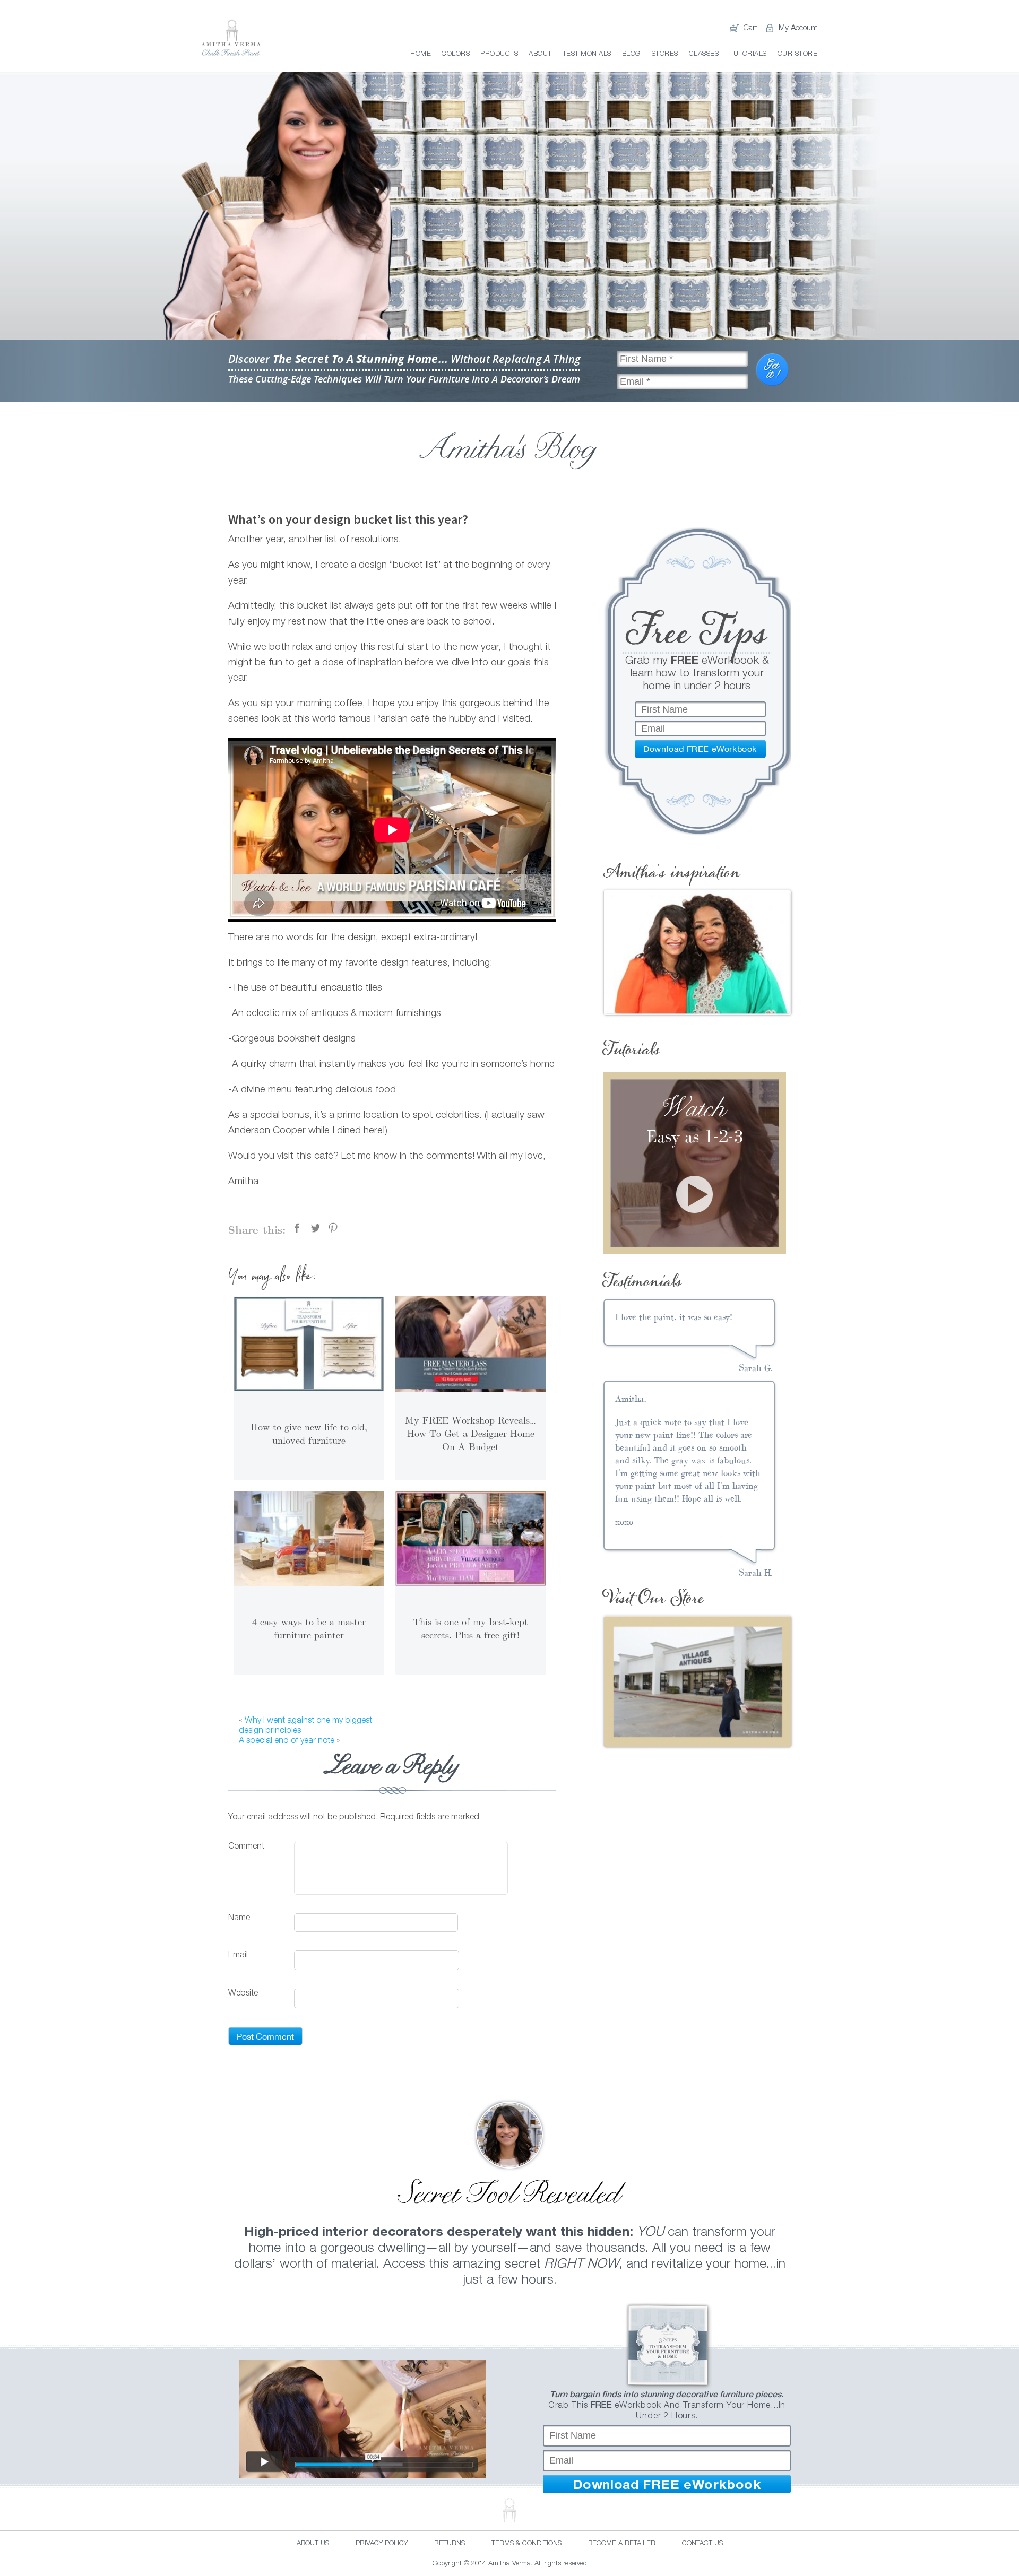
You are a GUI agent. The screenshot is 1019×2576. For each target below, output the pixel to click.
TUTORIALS (748, 54)
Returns (450, 2544)
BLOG (632, 54)
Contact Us (702, 2544)
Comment (246, 1846)
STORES (665, 54)
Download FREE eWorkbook (667, 2484)
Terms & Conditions (526, 2544)
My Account (798, 28)
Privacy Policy (382, 2544)
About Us (313, 2544)
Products (499, 54)
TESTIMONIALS (587, 54)
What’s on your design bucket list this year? (348, 519)
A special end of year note (287, 1741)
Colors (456, 54)
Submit (773, 370)
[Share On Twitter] (315, 1228)
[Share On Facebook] (297, 1228)
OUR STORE (798, 54)
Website (243, 1994)
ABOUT (540, 54)
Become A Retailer (622, 2544)
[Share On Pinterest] (333, 1228)
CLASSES (704, 54)
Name (239, 1919)
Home (421, 54)
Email (238, 1956)
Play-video (694, 1194)
